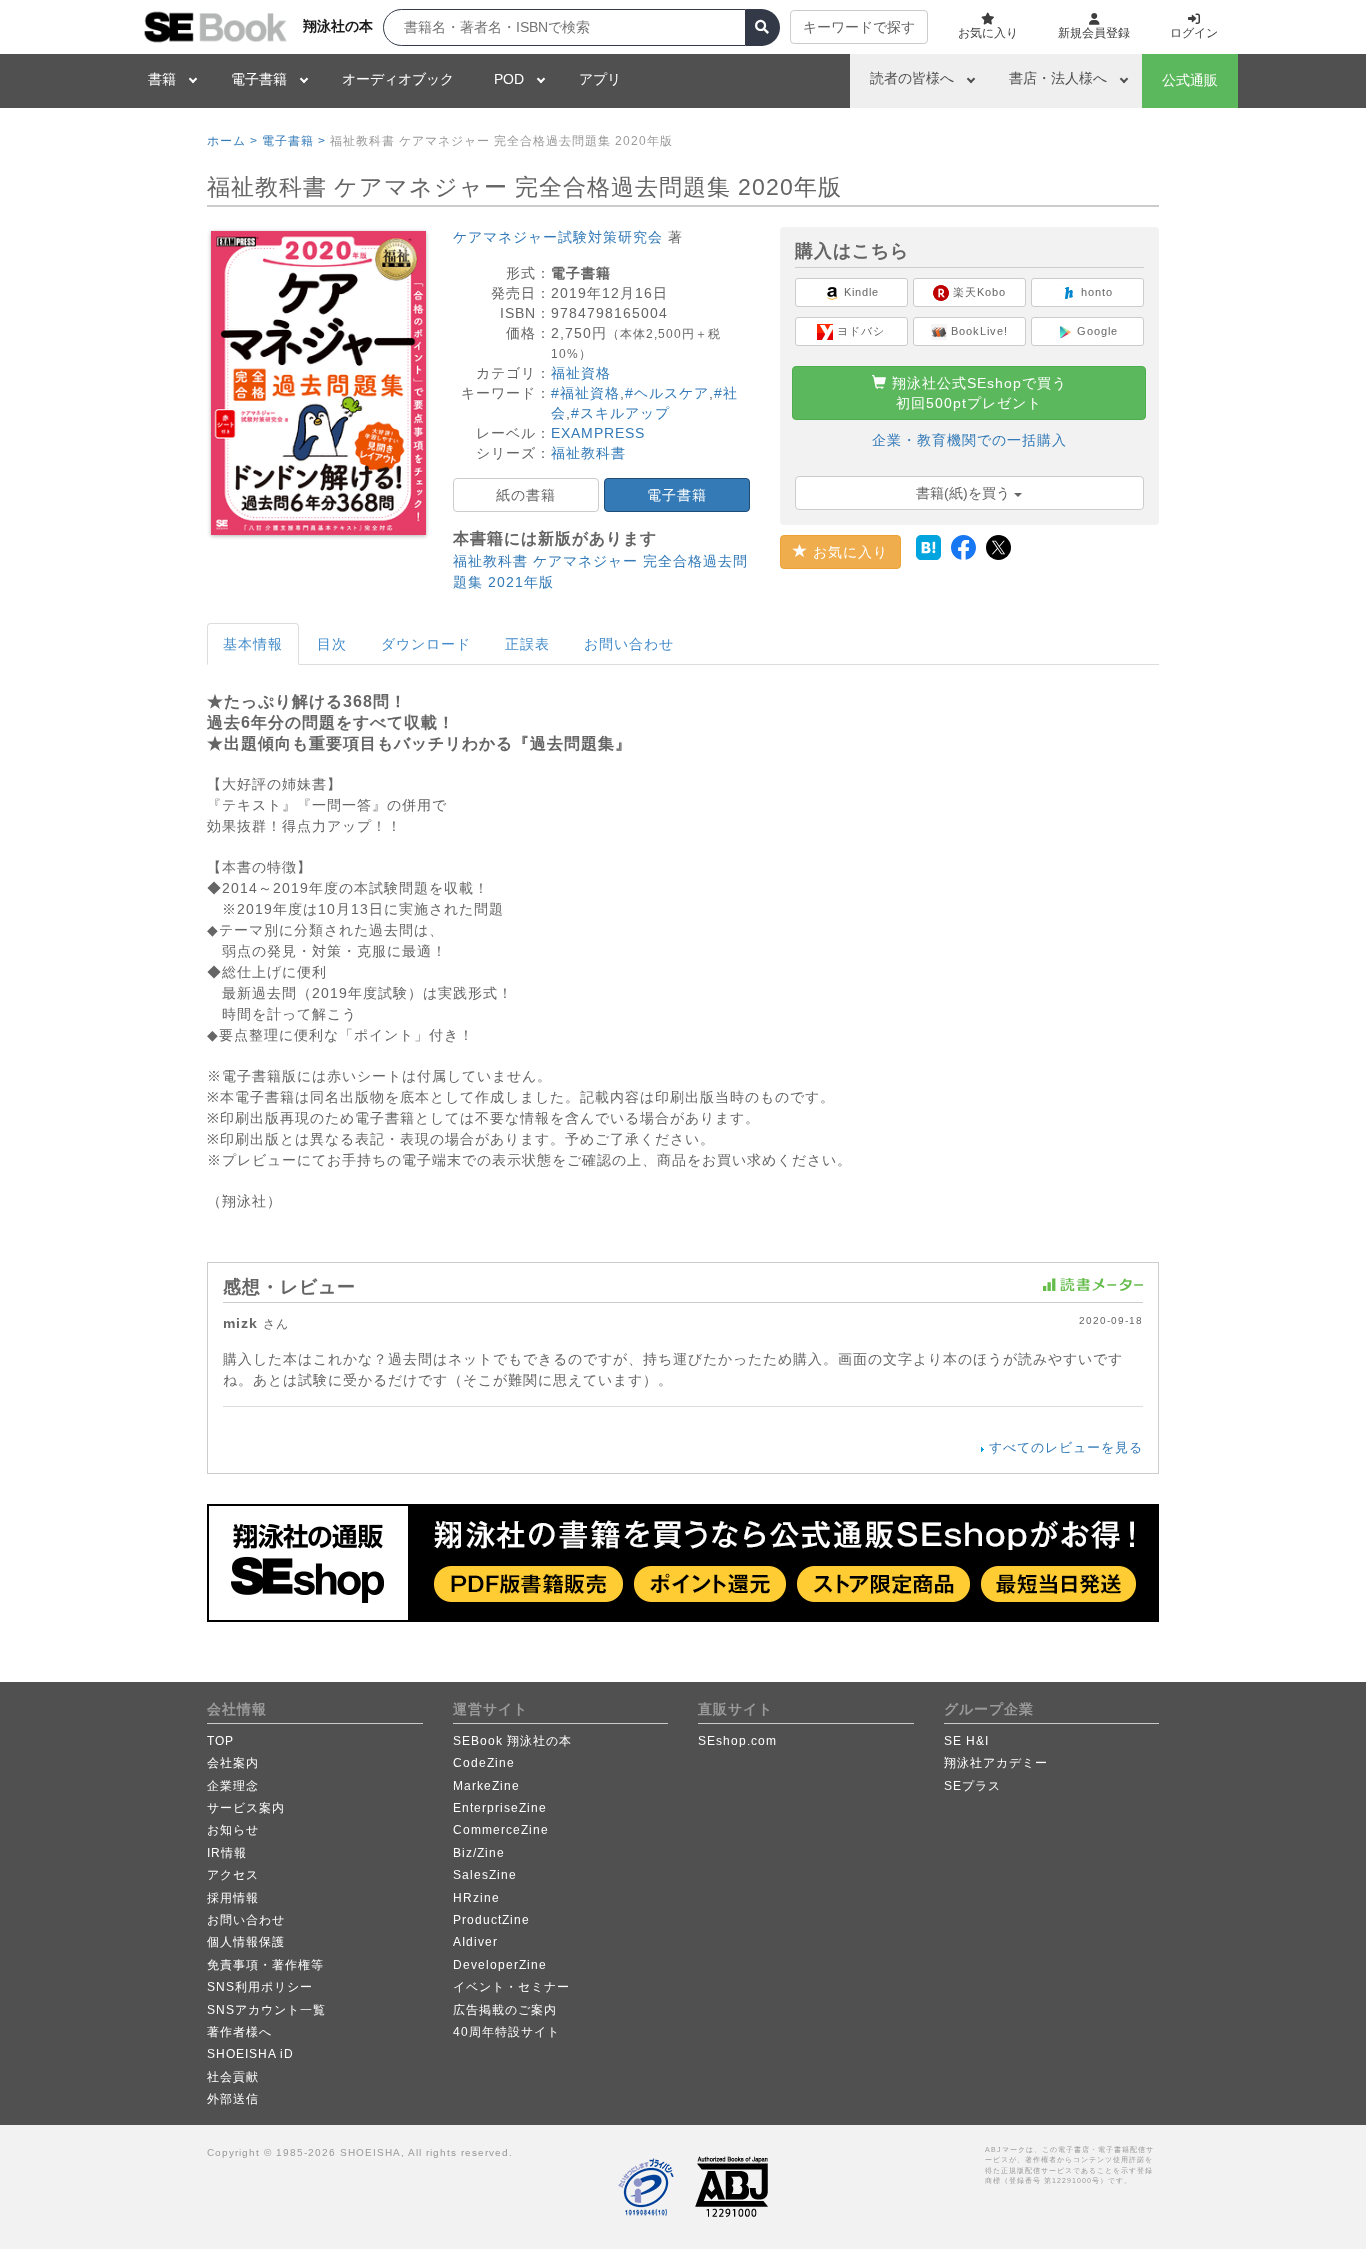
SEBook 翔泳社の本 (512, 1741)
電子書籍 (259, 79)
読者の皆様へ (912, 78)
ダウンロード (426, 644)
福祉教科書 (588, 453)
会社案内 (233, 1763)
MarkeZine (486, 1786)
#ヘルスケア (667, 393)
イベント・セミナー (511, 1987)
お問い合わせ (629, 644)
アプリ (600, 79)
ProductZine (491, 1920)
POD (509, 79)
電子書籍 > (294, 141)
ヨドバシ (859, 331)
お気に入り (848, 552)
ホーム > (232, 141)
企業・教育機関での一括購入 (969, 440)
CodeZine (484, 1763)
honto (1095, 292)
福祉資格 (581, 373)
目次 (332, 644)
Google (1095, 331)
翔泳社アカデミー (996, 1763)
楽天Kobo (977, 292)
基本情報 (253, 644)
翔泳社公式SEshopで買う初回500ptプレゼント (977, 393)
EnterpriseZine (500, 1808)
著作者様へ (239, 2032)
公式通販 (1190, 80)
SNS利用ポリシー (260, 1987)
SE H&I (966, 1741)
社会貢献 (233, 2077)
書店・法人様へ (1058, 78)
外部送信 (233, 2099)
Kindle (859, 292)
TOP (220, 1741)
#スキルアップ (620, 413)
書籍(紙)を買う (965, 493)
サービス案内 (246, 1808)
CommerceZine (501, 1830)
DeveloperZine (500, 1965)
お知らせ (233, 1830)
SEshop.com (737, 1741)
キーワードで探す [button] (859, 27)
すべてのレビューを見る (1066, 1447)
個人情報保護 (246, 1942)
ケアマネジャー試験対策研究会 (558, 237)
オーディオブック (398, 79)
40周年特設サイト (506, 2032)
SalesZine (485, 1875)
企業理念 (233, 1786)
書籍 (162, 79)
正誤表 (527, 644)
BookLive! (977, 331)
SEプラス (972, 1786)
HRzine (476, 1898)
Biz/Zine (479, 1853)
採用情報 (233, 1898)
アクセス (233, 1875)
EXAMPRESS (598, 433)
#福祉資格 (585, 393)
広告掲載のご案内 (505, 2010)
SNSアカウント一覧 (266, 2010)
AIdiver (475, 1942)
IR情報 (227, 1853)
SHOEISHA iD (250, 2054)
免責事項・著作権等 (265, 1965)
